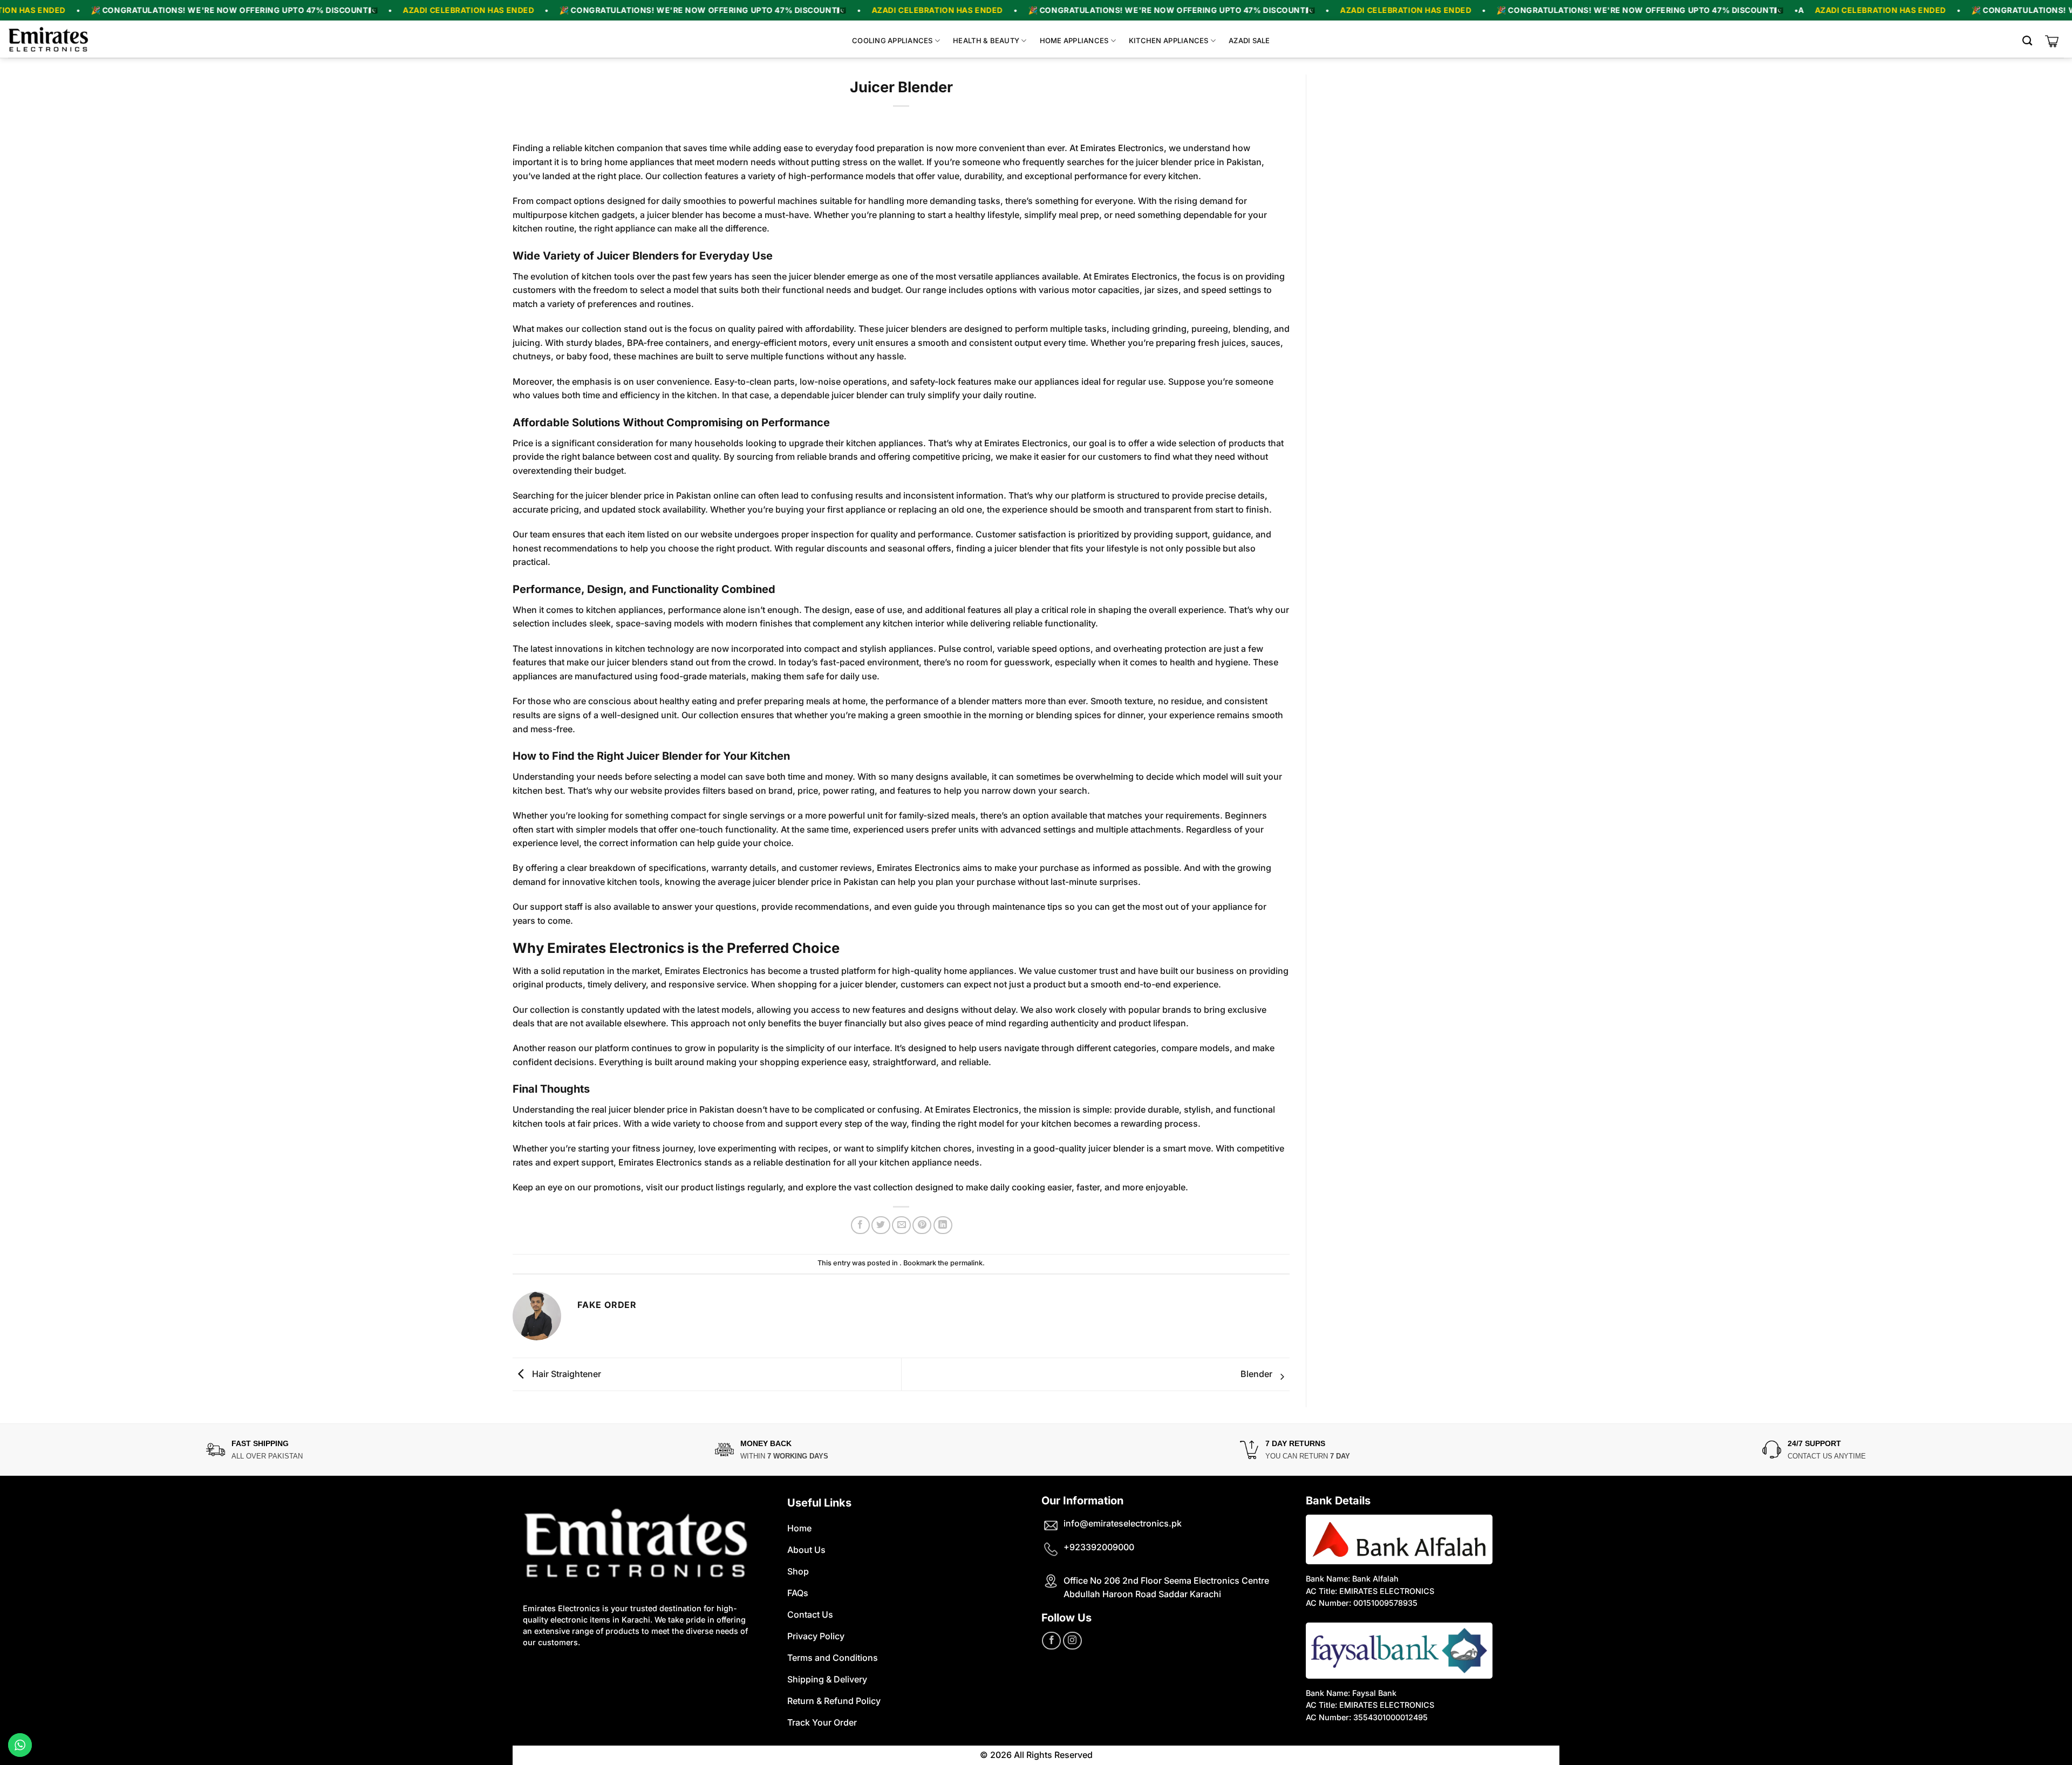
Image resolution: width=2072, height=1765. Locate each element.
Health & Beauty (986, 40)
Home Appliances (1074, 40)
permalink (966, 1263)
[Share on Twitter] (881, 1225)
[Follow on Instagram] (1072, 1641)
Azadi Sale (1249, 40)
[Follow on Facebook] (1051, 1641)
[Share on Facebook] (860, 1225)
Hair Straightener (565, 1373)
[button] (2030, 41)
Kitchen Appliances (1169, 40)
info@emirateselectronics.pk (1123, 1523)
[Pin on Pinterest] (922, 1225)
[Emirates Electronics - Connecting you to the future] (49, 39)
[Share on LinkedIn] (943, 1225)
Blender (1257, 1373)
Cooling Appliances (892, 40)
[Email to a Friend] (901, 1225)
